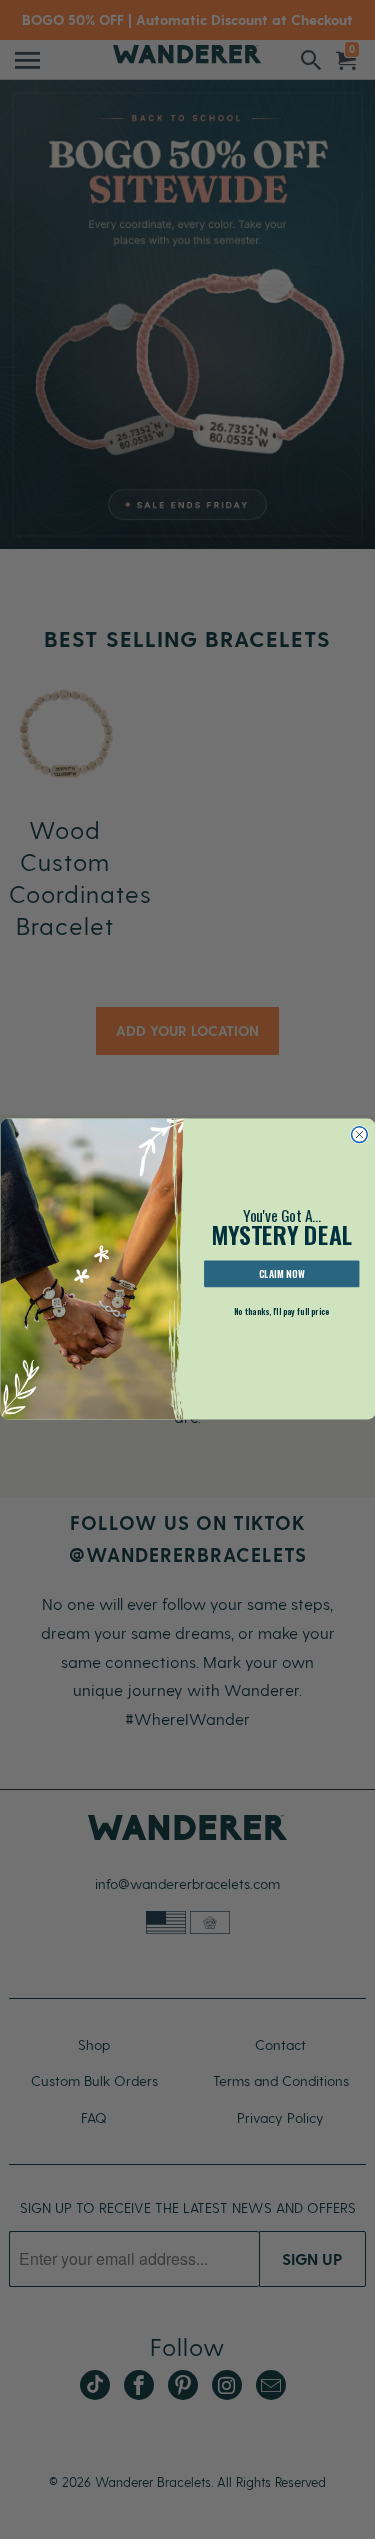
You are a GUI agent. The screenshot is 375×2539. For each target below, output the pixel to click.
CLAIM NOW (281, 1275)
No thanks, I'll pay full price (281, 1312)
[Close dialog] (359, 1135)
